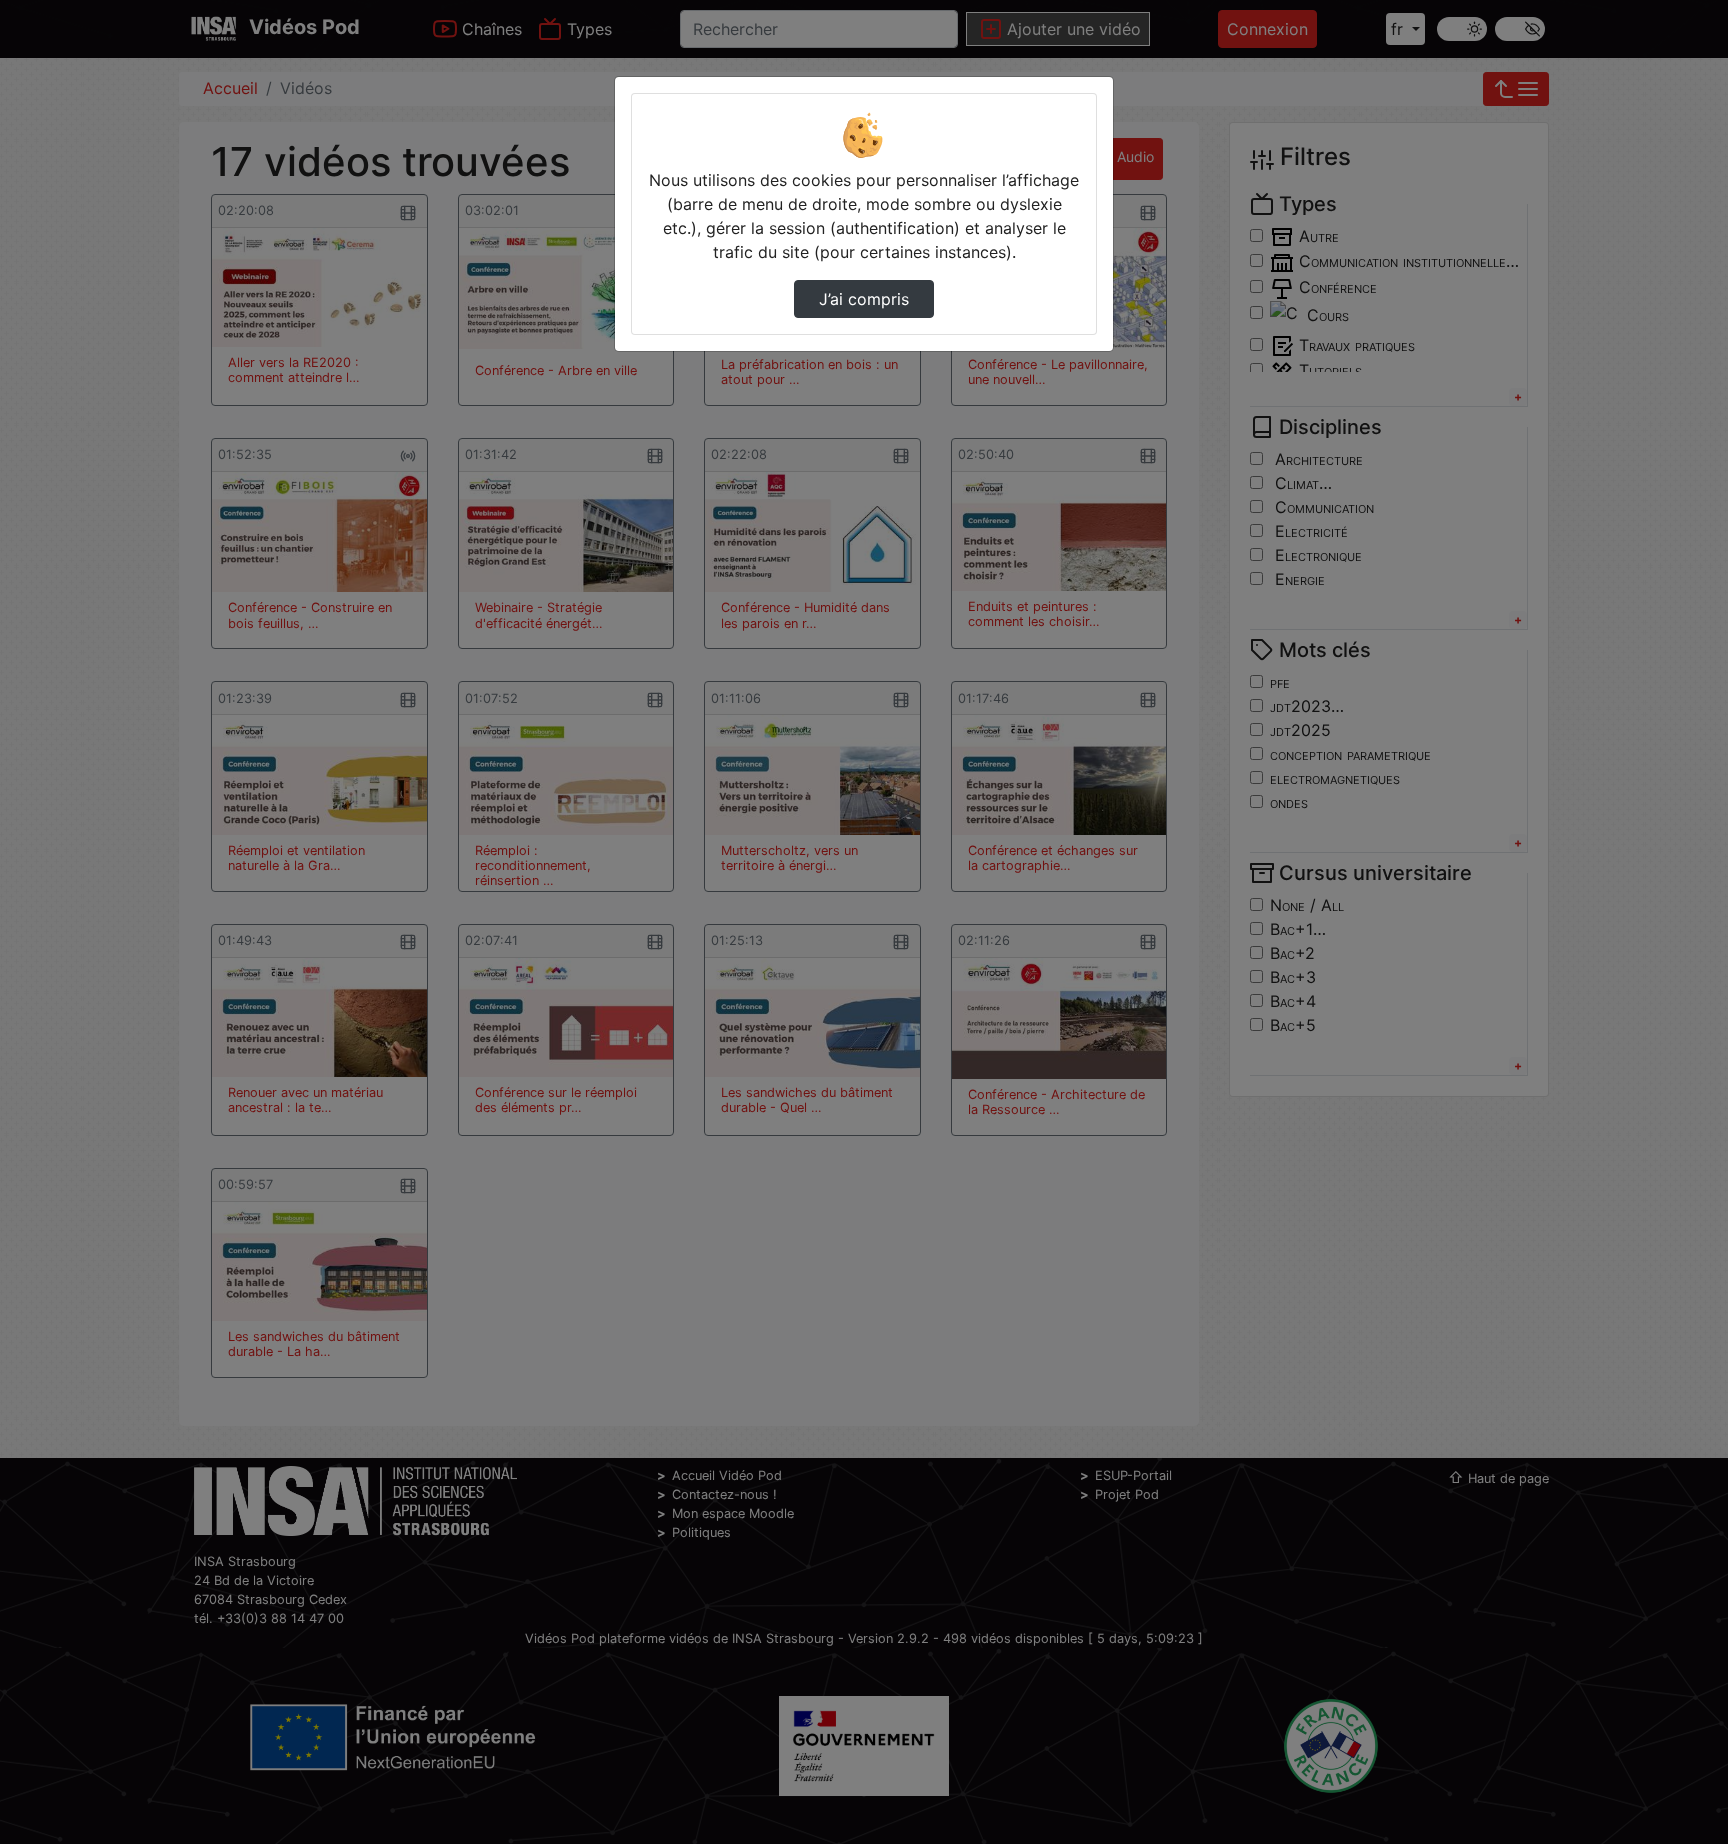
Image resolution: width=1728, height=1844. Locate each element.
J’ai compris (864, 299)
